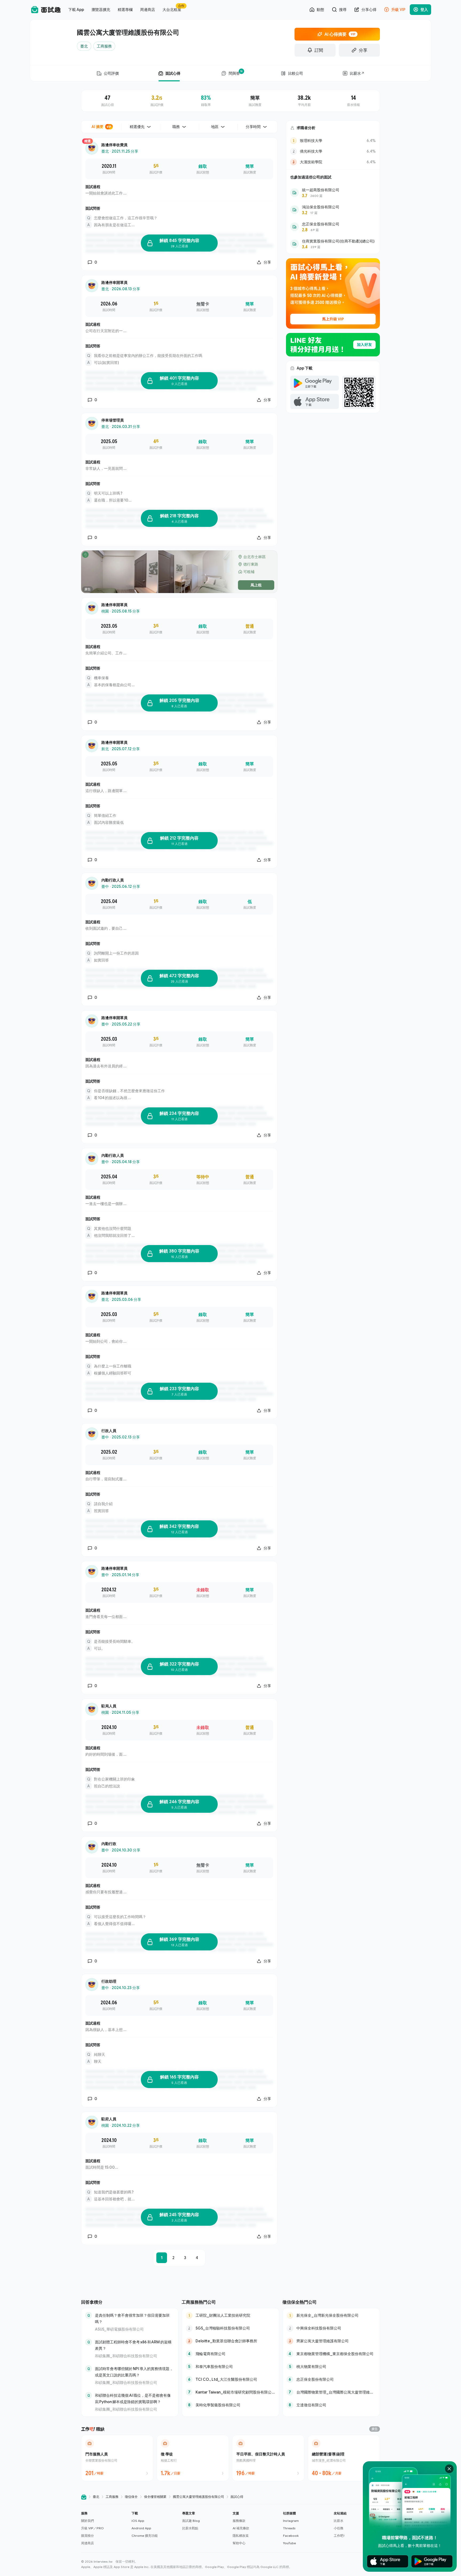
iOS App (138, 2521)
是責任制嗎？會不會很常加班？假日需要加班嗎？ (132, 2318)
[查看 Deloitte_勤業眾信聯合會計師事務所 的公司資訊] (230, 2341)
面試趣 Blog (191, 2521)
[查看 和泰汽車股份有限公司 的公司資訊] (230, 2367)
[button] (104, 2528)
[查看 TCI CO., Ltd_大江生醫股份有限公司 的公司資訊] (230, 2379)
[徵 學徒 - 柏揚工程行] (193, 2458)
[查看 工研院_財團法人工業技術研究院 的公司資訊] (230, 2315)
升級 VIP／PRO (92, 2528)
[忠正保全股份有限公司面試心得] (333, 227)
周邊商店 (88, 2543)
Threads (289, 2528)
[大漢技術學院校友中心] (333, 162)
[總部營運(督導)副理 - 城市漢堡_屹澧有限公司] (344, 2458)
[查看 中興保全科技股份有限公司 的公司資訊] (331, 2328)
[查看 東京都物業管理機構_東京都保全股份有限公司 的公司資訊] (331, 2354)
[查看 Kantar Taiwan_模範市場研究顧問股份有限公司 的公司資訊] (230, 2392)
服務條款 (239, 2521)
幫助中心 (239, 2543)
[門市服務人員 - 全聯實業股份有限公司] (117, 2458)
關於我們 (88, 2521)
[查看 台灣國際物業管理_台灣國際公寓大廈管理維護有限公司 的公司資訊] (331, 2392)
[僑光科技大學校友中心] (333, 151)
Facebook (291, 2536)
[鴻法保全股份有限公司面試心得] (333, 210)
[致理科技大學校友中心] (333, 141)
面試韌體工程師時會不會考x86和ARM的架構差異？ (133, 2345)
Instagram (291, 2521)
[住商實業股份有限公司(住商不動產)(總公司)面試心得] (333, 244)
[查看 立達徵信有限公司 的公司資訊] (331, 2405)
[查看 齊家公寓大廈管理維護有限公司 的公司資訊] (331, 2341)
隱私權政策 (241, 2536)
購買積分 (88, 2536)
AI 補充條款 (241, 2528)
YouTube (289, 2543)
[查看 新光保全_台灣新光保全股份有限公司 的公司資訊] (331, 2315)
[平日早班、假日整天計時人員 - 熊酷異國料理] (268, 2458)
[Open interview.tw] (84, 2497)
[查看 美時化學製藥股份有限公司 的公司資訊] (230, 2405)
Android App (141, 2528)
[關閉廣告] (449, 2469)
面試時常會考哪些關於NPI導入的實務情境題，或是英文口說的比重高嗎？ (134, 2372)
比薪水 (339, 2521)
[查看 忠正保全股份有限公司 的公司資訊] (331, 2379)
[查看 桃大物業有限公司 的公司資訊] (331, 2367)
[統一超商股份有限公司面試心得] (333, 193)
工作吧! (339, 2536)
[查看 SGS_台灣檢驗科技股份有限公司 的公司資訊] (230, 2328)
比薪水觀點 (190, 2528)
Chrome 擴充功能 (145, 2536)
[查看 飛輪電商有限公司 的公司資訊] (230, 2354)
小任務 (339, 2528)
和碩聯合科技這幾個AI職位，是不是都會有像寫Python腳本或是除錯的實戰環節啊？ (133, 2398)
